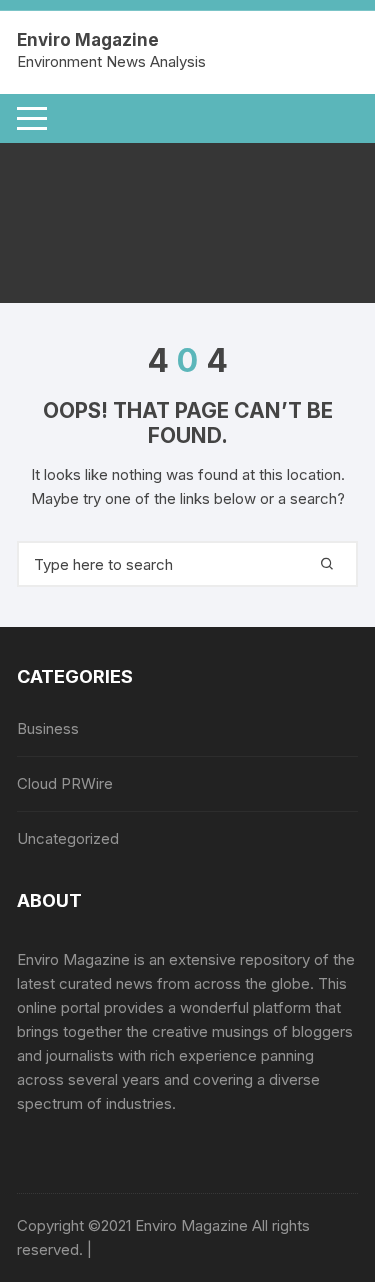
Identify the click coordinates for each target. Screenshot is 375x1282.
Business (48, 728)
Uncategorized (68, 838)
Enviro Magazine (88, 40)
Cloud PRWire (65, 783)
